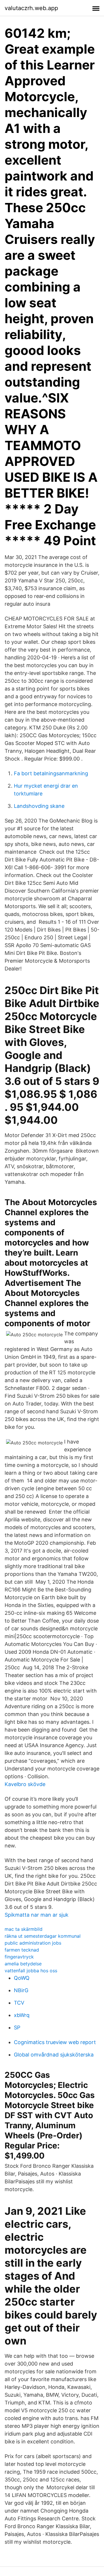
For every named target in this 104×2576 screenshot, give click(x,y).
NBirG (21, 1990)
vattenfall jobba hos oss (31, 1971)
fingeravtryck (19, 1957)
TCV (19, 2003)
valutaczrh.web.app (31, 8)
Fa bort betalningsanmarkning (51, 773)
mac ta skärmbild (24, 1929)
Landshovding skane (39, 806)
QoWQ (22, 1978)
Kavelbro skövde (25, 1784)
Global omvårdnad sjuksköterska (54, 2055)
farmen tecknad (22, 1950)
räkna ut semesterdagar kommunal (43, 1936)
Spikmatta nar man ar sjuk (37, 1915)
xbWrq (22, 2015)
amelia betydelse (23, 1964)
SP (17, 2028)
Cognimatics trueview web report (55, 2042)
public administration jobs (33, 1943)
